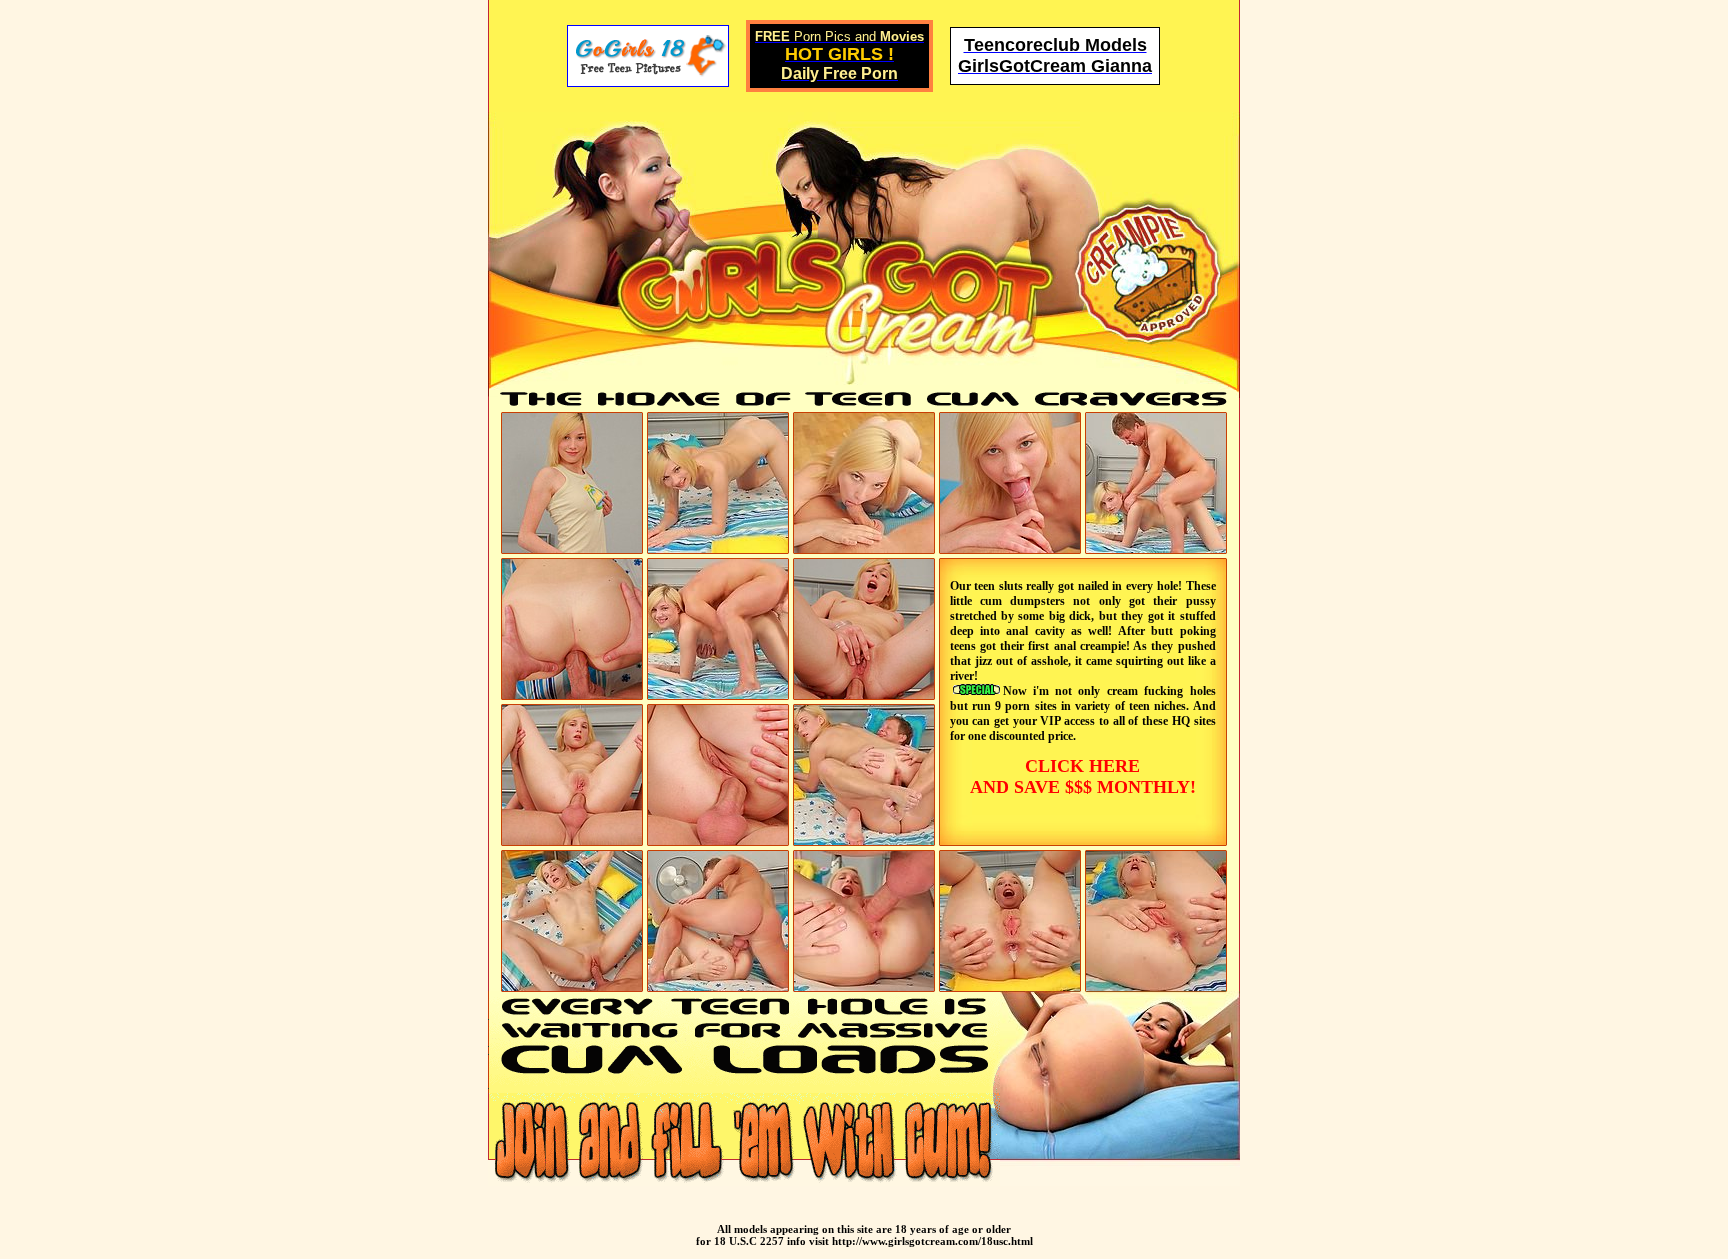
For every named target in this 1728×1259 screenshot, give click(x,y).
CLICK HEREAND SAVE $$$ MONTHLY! (1083, 776)
